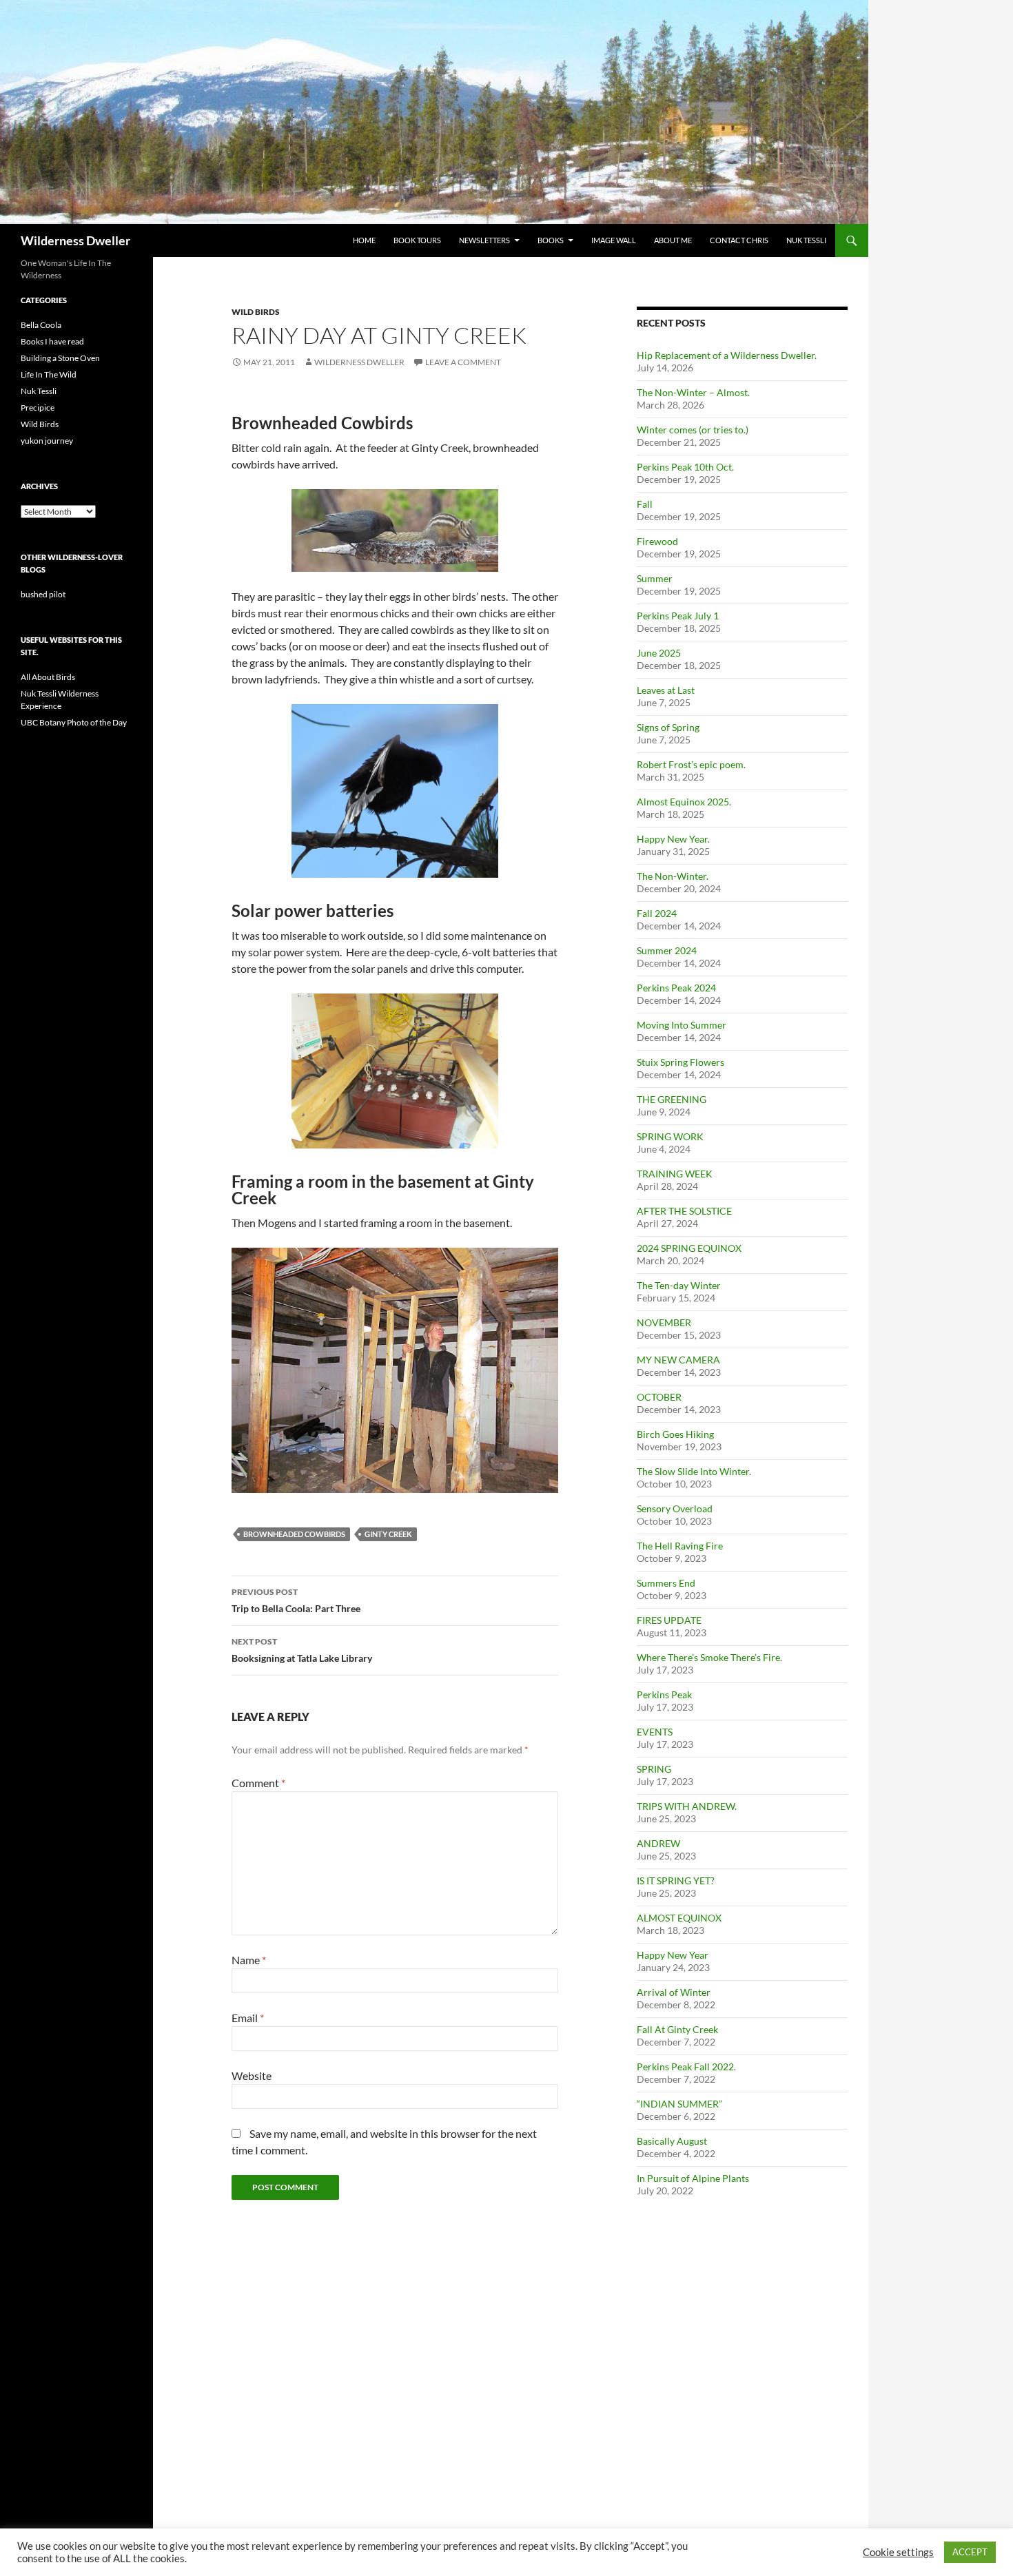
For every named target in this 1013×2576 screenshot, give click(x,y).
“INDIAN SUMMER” (679, 2104)
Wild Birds (256, 312)
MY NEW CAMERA (678, 1360)
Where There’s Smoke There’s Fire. (709, 1657)
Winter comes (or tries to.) (693, 430)
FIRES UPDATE (669, 1620)
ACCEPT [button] (970, 2552)
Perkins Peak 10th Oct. (685, 467)
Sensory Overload (675, 1508)
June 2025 (659, 653)
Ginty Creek (388, 1534)
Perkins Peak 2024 (676, 988)
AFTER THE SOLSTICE (684, 1211)
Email (248, 2018)
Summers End (666, 1583)
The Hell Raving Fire (680, 1546)
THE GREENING (672, 1099)
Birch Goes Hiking (675, 1434)
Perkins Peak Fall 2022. (686, 2067)
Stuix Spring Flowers (681, 1062)
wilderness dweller (359, 362)
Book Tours (417, 240)
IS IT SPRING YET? (676, 1881)
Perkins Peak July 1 (678, 616)
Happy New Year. (673, 839)
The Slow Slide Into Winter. (694, 1471)
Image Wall (614, 240)
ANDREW (658, 1843)
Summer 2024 (667, 950)
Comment (258, 1783)
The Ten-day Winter (679, 1285)
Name (249, 1960)
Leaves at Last (666, 690)
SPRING (654, 1769)
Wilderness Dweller (75, 240)
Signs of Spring (668, 727)
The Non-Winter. (673, 876)
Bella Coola (41, 325)
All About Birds (48, 677)
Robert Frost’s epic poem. (691, 764)
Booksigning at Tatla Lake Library (302, 1650)
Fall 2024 (657, 913)
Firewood (657, 541)
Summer (655, 578)
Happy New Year (673, 1955)
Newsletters (484, 240)
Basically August (672, 2141)
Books (551, 240)
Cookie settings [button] (898, 2552)
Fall (645, 504)
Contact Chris (739, 240)
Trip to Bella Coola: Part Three (296, 1600)
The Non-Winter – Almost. (693, 392)
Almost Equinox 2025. (684, 802)
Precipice (38, 408)
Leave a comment (463, 362)
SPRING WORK (670, 1136)
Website (252, 2075)
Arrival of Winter (674, 1992)
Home (364, 240)
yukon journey (47, 441)
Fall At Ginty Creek (677, 2029)
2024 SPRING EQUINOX (689, 1248)
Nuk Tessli (806, 240)
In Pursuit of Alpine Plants (693, 2178)
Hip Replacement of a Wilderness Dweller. (727, 355)
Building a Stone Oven (60, 358)
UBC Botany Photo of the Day (74, 722)
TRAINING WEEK (675, 1174)
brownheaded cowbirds (294, 1534)
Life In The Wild (49, 374)
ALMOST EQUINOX (679, 1918)
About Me (673, 240)
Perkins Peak (664, 1694)
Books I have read (52, 341)
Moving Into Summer (682, 1025)
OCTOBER (659, 1397)
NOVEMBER (664, 1322)
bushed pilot (43, 594)
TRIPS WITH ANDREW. (687, 1806)
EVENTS (655, 1732)
